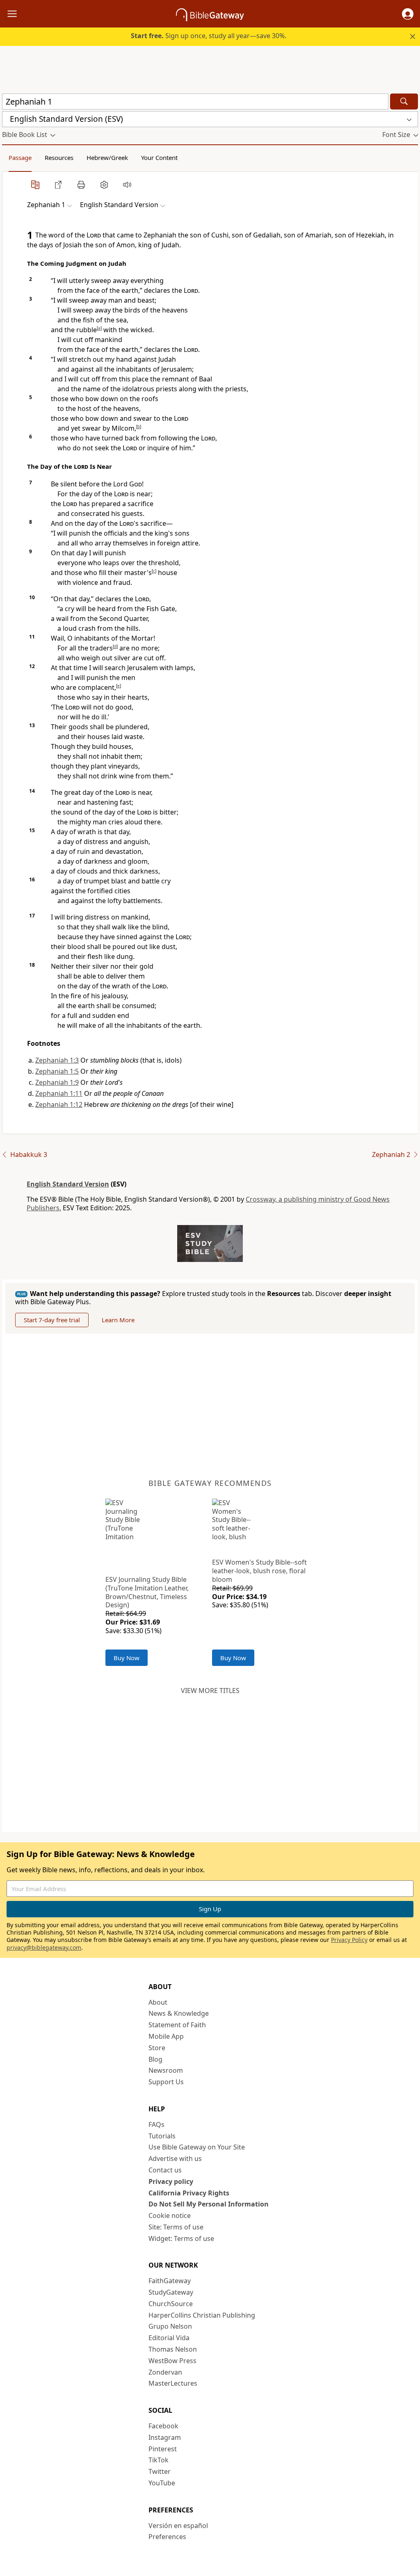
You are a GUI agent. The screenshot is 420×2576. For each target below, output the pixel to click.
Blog (155, 2059)
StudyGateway (171, 2292)
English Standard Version (68, 1184)
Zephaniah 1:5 (57, 1071)
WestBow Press (172, 2361)
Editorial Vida (169, 2338)
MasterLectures (173, 2383)
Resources (59, 157)
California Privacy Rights (189, 2193)
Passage (20, 157)
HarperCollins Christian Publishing (202, 2315)
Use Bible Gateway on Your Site (197, 2147)
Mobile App (166, 2036)
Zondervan (165, 2372)
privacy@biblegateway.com (44, 1947)
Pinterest (163, 2449)
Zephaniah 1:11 (59, 1093)
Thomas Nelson (173, 2349)
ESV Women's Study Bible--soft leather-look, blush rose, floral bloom (259, 1571)
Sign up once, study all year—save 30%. (209, 36)
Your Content (159, 157)
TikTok (159, 2460)
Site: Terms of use (176, 2227)
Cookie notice (170, 2215)
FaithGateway (170, 2281)
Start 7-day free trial (52, 1320)
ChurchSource (171, 2304)
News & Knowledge (179, 2013)
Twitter (160, 2471)
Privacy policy (171, 2181)
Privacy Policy (349, 1940)
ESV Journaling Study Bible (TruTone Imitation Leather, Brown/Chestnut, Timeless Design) (147, 1592)
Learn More (118, 1320)
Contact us (165, 2170)
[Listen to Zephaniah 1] (127, 185)
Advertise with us (175, 2158)
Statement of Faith (177, 2025)
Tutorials (162, 2136)
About (158, 2002)
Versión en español (178, 2526)
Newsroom (166, 2070)
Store (157, 2048)
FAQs (156, 2124)
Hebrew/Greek (107, 157)
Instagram (165, 2437)
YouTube (162, 2483)
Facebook (163, 2426)
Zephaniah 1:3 (57, 1060)
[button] (408, 14)
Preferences (167, 2537)
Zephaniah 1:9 (57, 1082)
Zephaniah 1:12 (59, 1104)
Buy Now (127, 1658)
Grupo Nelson (170, 2326)
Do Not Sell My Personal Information (209, 2204)
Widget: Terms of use (181, 2238)
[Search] (404, 102)
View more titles (210, 1691)
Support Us (166, 2082)
